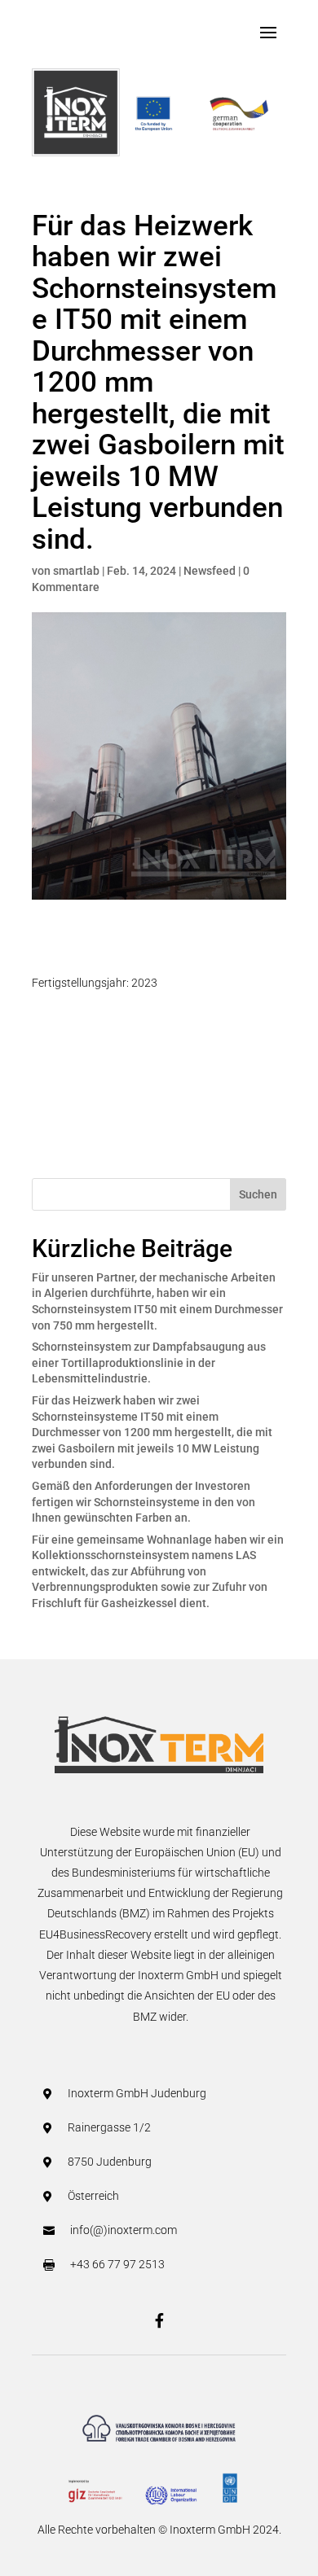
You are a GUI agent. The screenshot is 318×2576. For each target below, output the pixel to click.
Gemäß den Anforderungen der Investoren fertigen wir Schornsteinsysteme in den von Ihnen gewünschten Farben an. (144, 1502)
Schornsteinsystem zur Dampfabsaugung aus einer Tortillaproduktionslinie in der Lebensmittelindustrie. (149, 1362)
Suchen (258, 1194)
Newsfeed (210, 571)
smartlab (76, 571)
